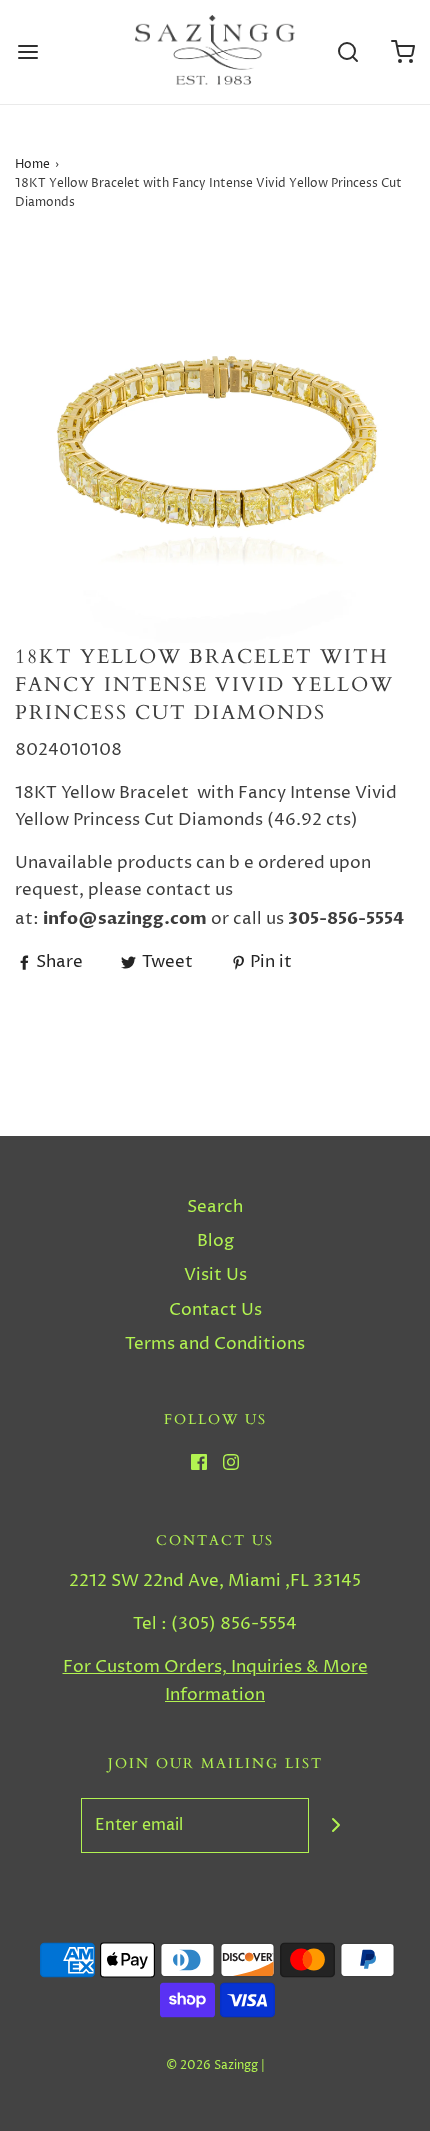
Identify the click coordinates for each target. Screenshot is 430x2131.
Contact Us (215, 1310)
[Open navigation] (27, 52)
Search (215, 1207)
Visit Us (215, 1275)
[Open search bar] (347, 52)
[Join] (336, 1825)
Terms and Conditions (215, 1344)
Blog (215, 1241)
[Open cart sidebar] (402, 52)
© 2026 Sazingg (212, 2065)
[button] (215, 443)
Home (32, 164)
